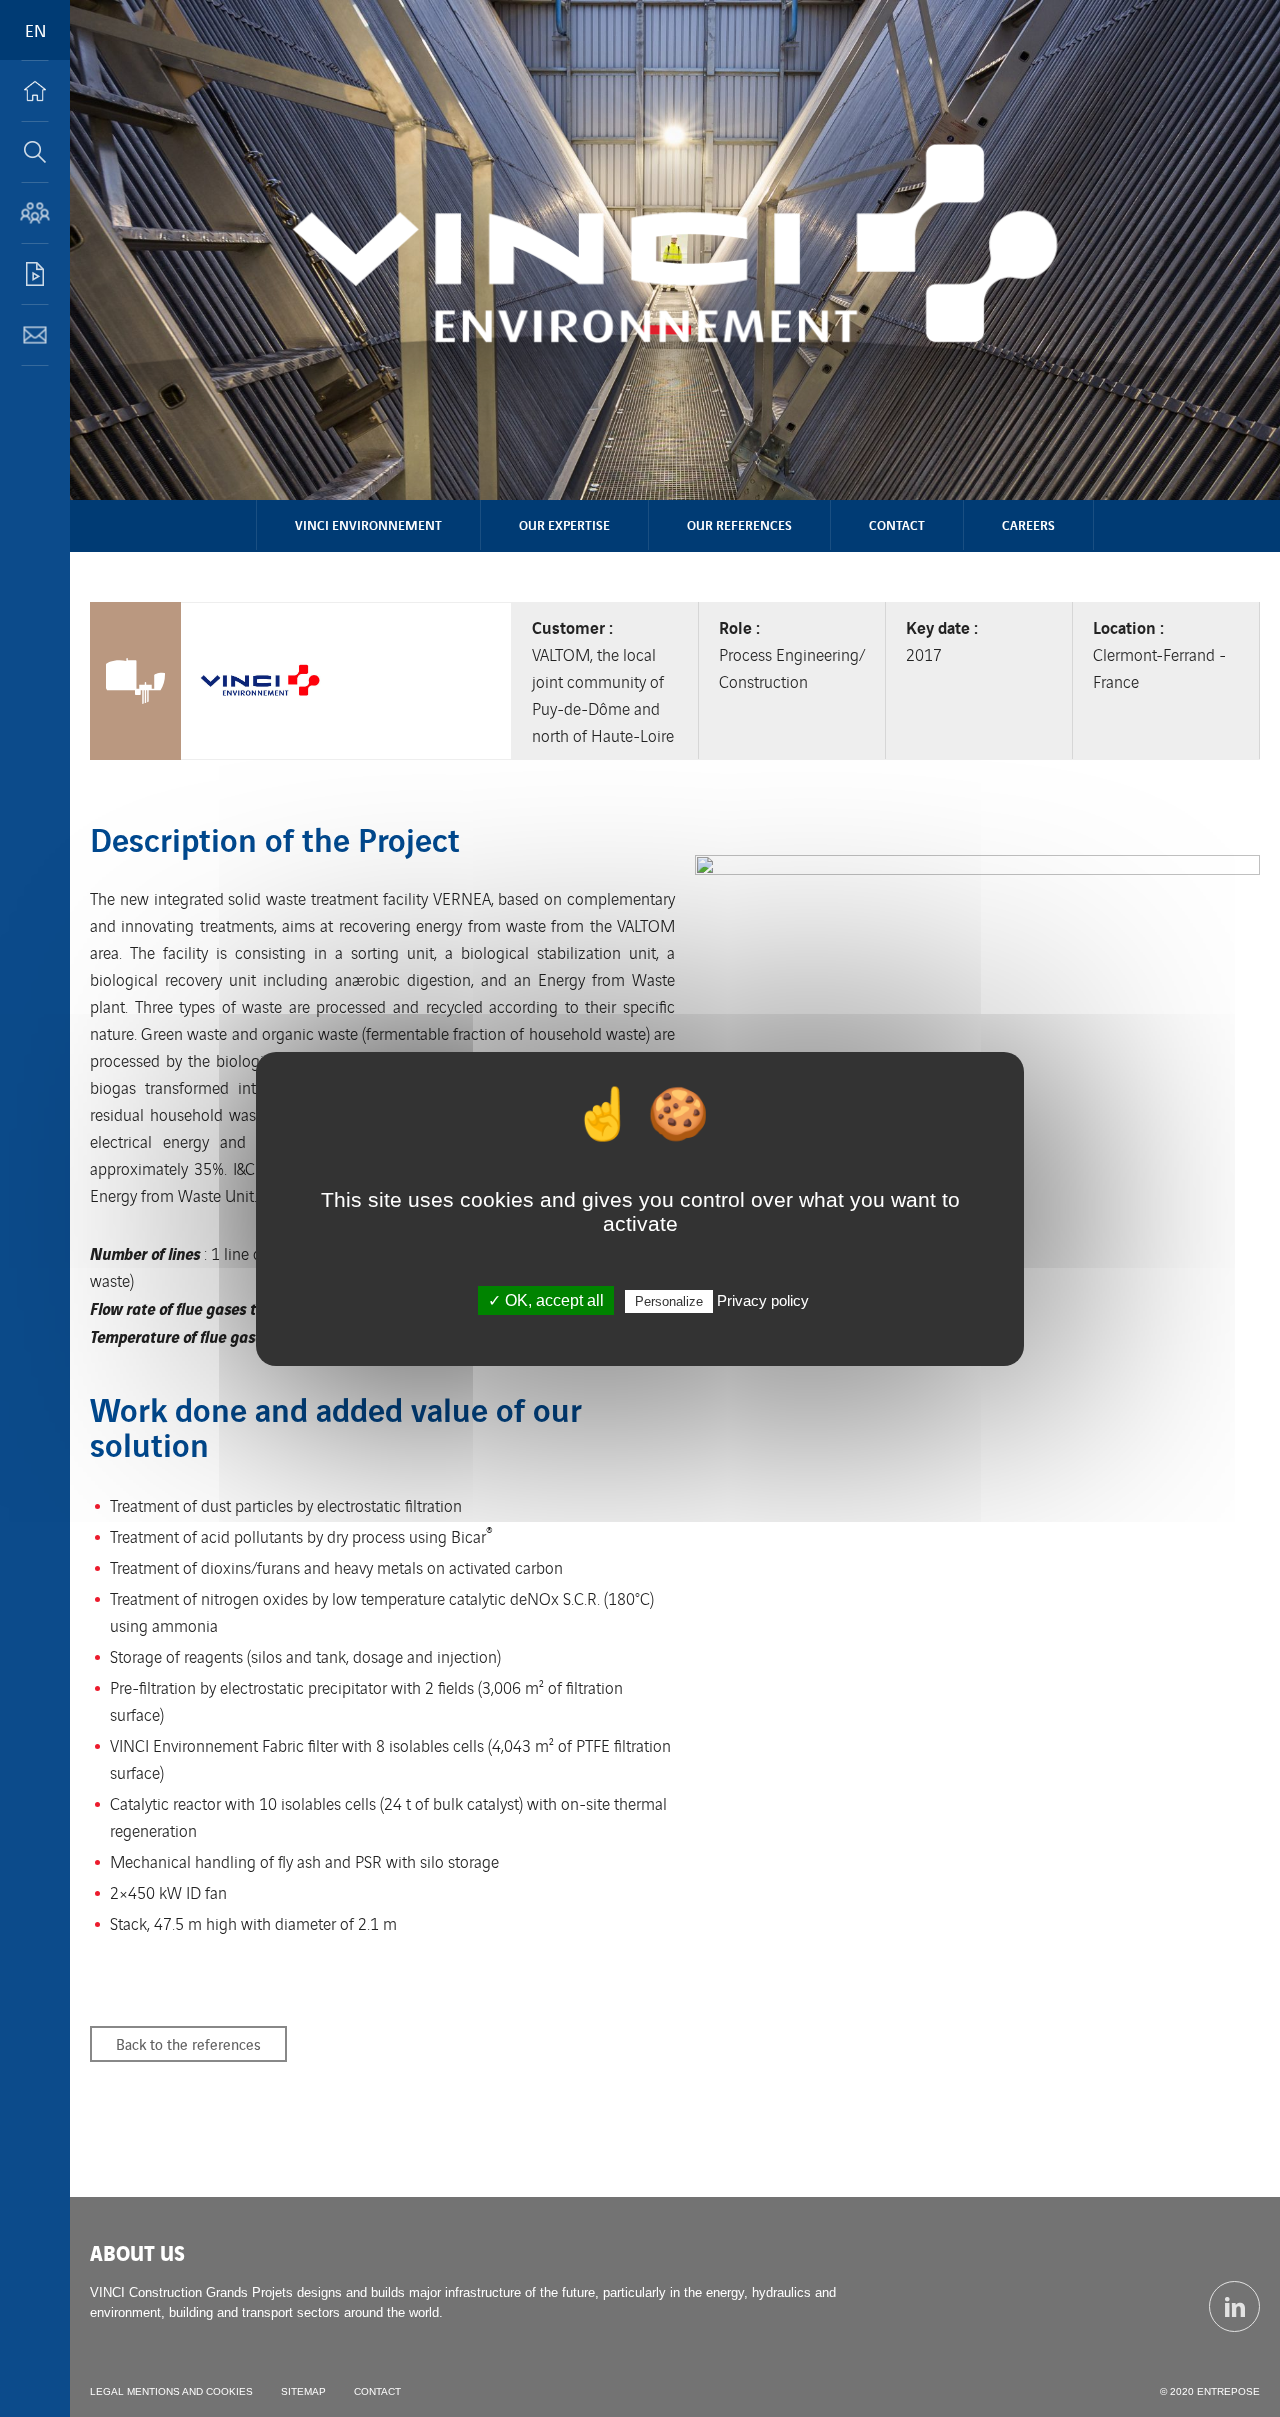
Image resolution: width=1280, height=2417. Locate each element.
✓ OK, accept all (546, 1300)
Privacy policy (763, 1300)
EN (35, 30)
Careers (1028, 524)
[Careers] (35, 213)
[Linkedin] (1234, 2306)
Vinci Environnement (368, 524)
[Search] (35, 152)
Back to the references (188, 2043)
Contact (897, 524)
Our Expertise (564, 524)
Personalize (669, 1301)
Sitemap (303, 2391)
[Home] (35, 91)
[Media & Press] (35, 274)
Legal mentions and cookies (171, 2391)
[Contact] (35, 335)
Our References (739, 524)
